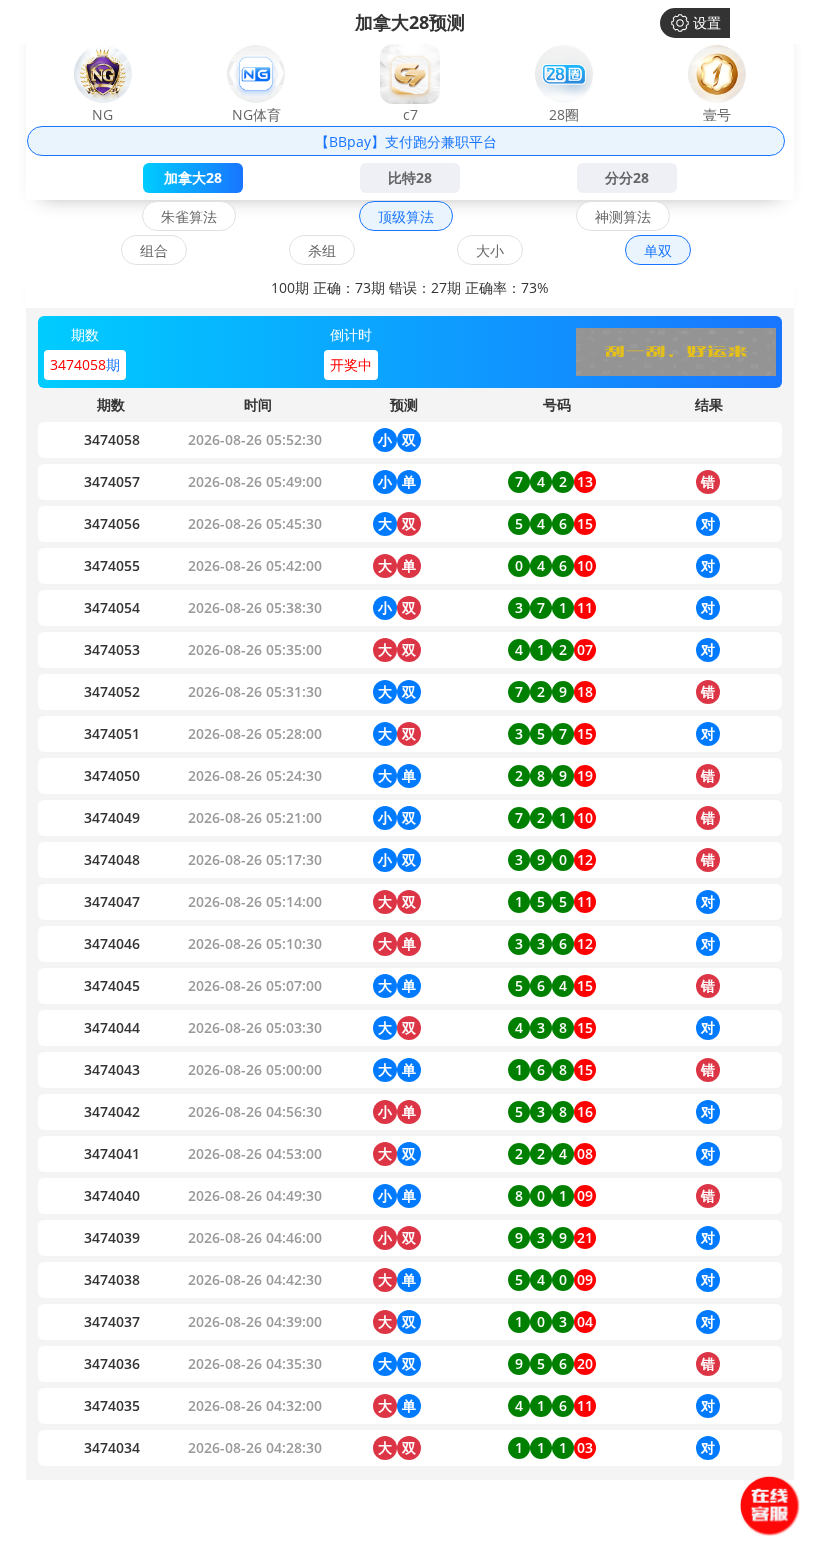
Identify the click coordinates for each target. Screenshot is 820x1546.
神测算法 (623, 216)
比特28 (410, 177)
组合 (154, 250)
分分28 (627, 177)
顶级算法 (406, 216)
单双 (658, 250)
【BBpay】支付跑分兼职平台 (406, 141)
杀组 (322, 250)
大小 (490, 250)
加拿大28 (193, 177)
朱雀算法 (189, 216)
